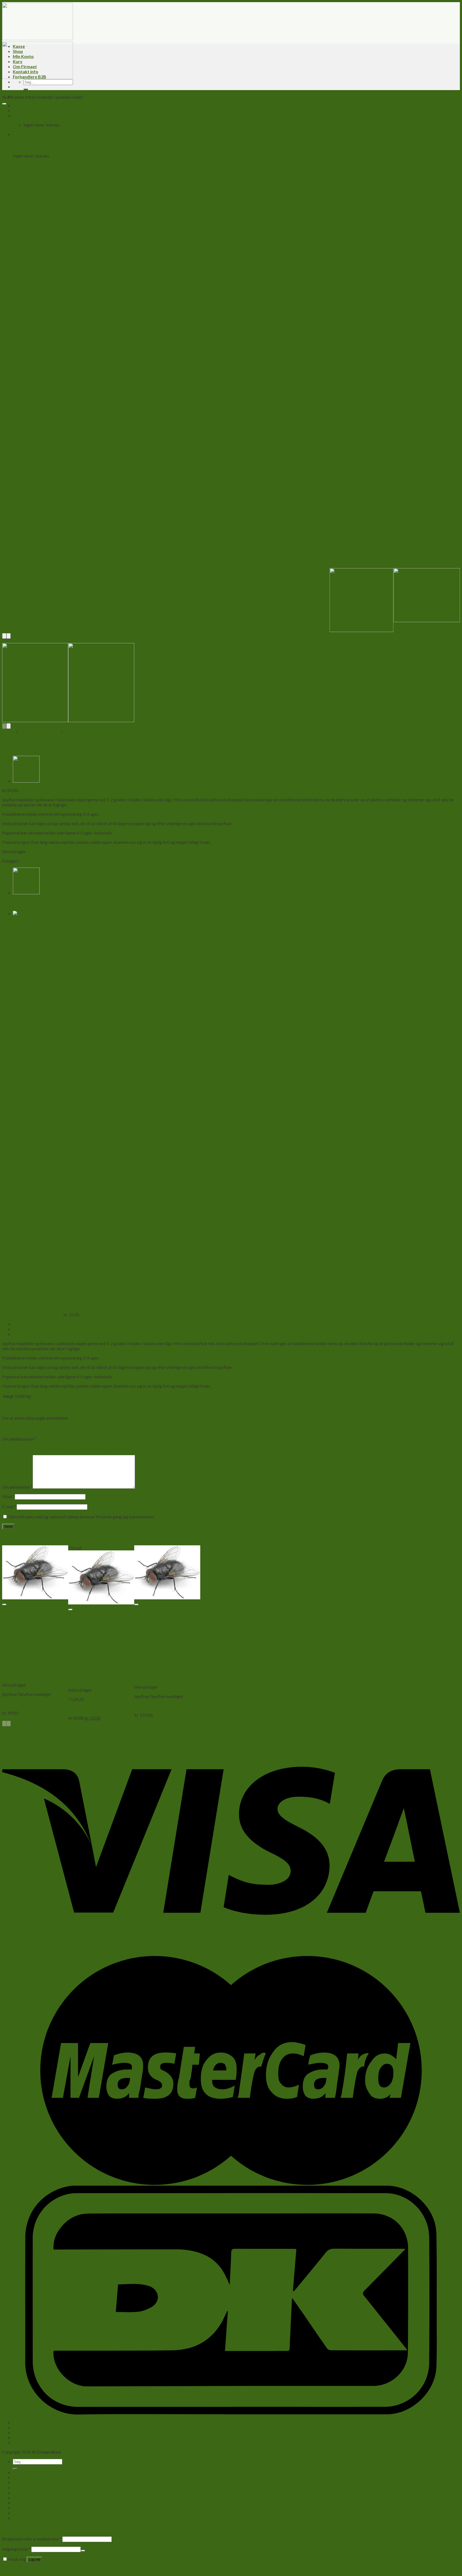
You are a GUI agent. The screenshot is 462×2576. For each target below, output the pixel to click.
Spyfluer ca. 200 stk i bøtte (93, 1709)
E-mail (9, 1506)
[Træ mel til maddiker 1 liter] (26, 781)
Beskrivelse (24, 1324)
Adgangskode (16, 2549)
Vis (5, 1680)
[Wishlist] (4, 104)
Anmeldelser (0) (28, 1334)
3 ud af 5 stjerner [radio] (80, 1448)
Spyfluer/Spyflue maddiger (88, 731)
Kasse (19, 46)
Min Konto (23, 56)
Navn (8, 1496)
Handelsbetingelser (31, 2432)
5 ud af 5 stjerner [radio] (143, 1448)
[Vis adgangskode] (83, 2551)
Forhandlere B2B (30, 77)
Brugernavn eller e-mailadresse (32, 2539)
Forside (9, 731)
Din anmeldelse (17, 1487)
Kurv (18, 61)
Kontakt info (26, 72)
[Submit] (26, 89)
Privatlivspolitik (28, 2437)
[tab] (236, 1324)
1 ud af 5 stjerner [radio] (17, 1448)
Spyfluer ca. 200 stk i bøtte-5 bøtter (35, 1703)
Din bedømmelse (19, 1439)
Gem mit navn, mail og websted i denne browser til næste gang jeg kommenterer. (81, 1517)
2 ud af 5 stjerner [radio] (49, 1448)
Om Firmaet (25, 66)
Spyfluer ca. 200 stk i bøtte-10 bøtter (168, 1706)
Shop (18, 51)
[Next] (9, 636)
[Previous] (4, 636)
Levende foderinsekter (40, 731)
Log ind (34, 2560)
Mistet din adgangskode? (25, 2569)
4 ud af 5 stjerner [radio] (111, 1448)
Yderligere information (36, 1329)
